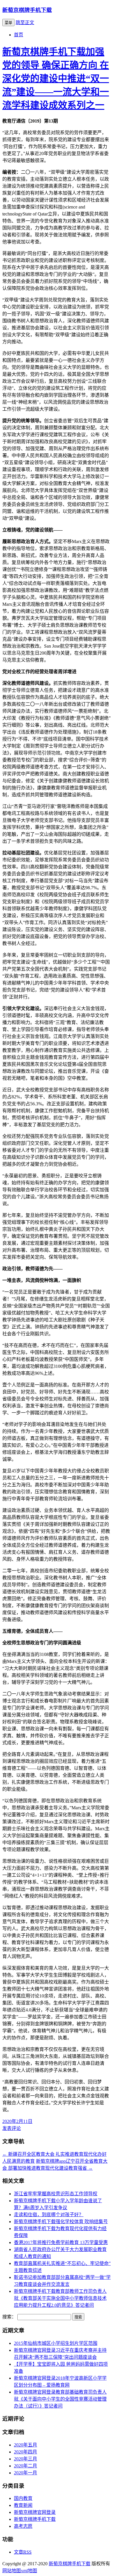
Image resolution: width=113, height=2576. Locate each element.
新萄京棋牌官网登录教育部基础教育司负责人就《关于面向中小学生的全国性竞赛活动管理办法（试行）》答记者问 (60, 2399)
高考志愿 (23, 2526)
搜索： (9, 2317)
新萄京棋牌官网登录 (35, 2512)
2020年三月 (25, 2459)
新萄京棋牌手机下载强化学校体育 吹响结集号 (61, 2222)
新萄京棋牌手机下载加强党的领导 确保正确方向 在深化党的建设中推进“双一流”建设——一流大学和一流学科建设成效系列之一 (56, 78)
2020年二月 (25, 2466)
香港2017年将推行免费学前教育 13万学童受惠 (61, 2242)
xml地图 (29, 2571)
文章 (23, 2552)
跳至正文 (25, 23)
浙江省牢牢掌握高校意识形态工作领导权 (56, 2194)
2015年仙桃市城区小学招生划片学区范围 (56, 2343)
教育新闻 (23, 2505)
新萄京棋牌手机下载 (27, 10)
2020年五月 (25, 2445)
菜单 (8, 23)
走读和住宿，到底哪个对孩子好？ (49, 2215)
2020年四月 (25, 2452)
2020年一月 (25, 2473)
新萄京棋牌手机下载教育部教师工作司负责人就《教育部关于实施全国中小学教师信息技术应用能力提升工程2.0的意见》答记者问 (60, 2298)
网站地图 (12, 2571)
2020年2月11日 (17, 2121)
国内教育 (23, 2498)
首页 (19, 35)
